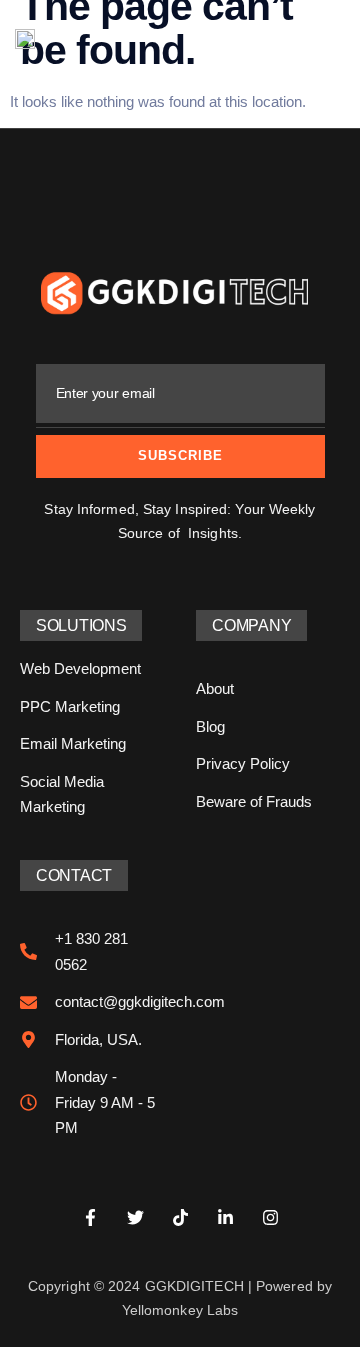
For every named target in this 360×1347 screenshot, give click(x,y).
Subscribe (180, 455)
